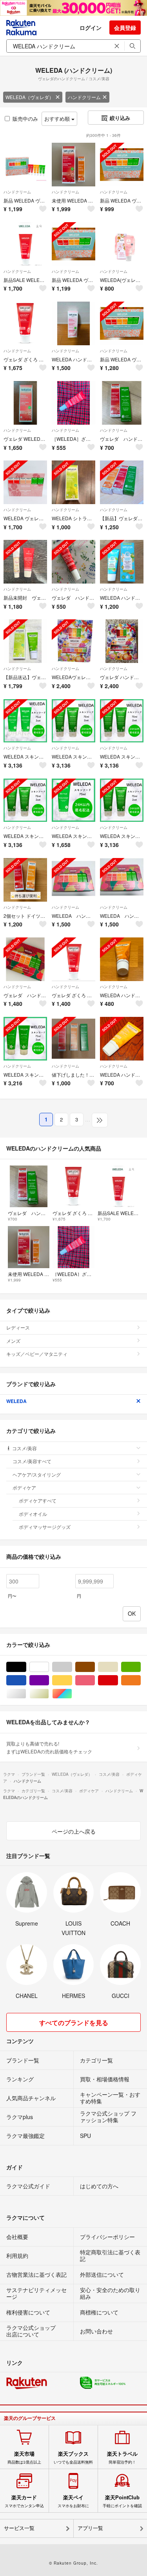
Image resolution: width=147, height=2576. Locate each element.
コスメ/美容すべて (32, 1461)
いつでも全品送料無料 (73, 2458)
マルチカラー (72, 1694)
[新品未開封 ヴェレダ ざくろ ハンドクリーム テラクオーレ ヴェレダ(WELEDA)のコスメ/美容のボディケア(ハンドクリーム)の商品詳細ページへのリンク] (25, 562)
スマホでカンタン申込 (24, 2501)
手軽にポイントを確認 (122, 2501)
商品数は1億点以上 (24, 2458)
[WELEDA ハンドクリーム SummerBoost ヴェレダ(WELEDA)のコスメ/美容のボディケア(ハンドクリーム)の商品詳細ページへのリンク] (122, 562)
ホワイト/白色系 (49, 1667)
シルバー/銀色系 (26, 1694)
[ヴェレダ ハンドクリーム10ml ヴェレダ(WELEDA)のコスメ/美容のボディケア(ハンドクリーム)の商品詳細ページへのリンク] (122, 403)
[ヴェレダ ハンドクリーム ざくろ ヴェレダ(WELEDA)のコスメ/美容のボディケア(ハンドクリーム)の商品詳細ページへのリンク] (73, 562)
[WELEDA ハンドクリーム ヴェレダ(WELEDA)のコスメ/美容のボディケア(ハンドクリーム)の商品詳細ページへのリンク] (73, 323)
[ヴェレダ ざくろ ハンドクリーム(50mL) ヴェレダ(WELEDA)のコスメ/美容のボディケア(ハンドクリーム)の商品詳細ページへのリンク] (73, 959)
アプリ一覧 (90, 2528)
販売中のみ (25, 119)
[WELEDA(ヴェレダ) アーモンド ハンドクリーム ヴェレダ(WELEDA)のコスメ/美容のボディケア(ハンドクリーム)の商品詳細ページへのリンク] (122, 244)
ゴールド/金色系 (49, 1694)
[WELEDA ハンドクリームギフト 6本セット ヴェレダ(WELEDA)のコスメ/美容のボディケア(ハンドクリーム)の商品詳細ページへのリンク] (73, 880)
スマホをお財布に (73, 2501)
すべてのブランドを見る (74, 2023)
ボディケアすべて (38, 1500)
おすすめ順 (58, 119)
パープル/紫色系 (49, 1680)
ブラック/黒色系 (26, 1667)
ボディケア (24, 1487)
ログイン (91, 28)
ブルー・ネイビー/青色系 (26, 1680)
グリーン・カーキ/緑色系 (141, 1667)
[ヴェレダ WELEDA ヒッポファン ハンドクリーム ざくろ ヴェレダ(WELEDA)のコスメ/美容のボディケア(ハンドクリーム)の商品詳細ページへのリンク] (25, 403)
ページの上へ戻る (74, 1831)
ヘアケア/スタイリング (37, 1474)
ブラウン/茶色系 (95, 1667)
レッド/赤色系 (118, 1680)
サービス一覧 (19, 2528)
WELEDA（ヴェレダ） (30, 97)
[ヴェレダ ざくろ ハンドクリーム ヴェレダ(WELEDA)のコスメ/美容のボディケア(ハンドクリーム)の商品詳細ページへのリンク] (25, 323)
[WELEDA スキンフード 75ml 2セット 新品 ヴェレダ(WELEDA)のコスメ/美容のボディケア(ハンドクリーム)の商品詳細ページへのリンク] (25, 721)
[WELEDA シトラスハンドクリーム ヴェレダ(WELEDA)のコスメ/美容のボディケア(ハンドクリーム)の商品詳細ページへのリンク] (73, 482)
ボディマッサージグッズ (45, 1527)
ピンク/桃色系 (95, 1680)
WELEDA (16, 1401)
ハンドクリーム (84, 97)
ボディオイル (33, 1514)
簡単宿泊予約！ (122, 2458)
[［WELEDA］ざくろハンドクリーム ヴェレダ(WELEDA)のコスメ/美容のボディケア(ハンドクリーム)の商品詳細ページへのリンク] (73, 403)
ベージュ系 (118, 1667)
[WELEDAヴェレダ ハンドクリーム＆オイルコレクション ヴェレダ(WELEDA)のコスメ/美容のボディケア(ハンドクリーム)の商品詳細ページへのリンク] (73, 641)
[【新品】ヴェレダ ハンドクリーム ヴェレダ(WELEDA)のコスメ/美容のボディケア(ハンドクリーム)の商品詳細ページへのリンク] (122, 482)
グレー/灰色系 (72, 1667)
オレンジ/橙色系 (141, 1680)
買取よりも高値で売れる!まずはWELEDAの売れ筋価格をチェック (49, 1747)
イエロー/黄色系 (72, 1680)
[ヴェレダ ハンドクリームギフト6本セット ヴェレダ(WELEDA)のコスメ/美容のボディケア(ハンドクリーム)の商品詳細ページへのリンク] (25, 959)
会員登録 (125, 28)
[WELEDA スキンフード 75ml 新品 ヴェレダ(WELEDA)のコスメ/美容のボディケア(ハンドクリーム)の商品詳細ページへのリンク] (73, 800)
